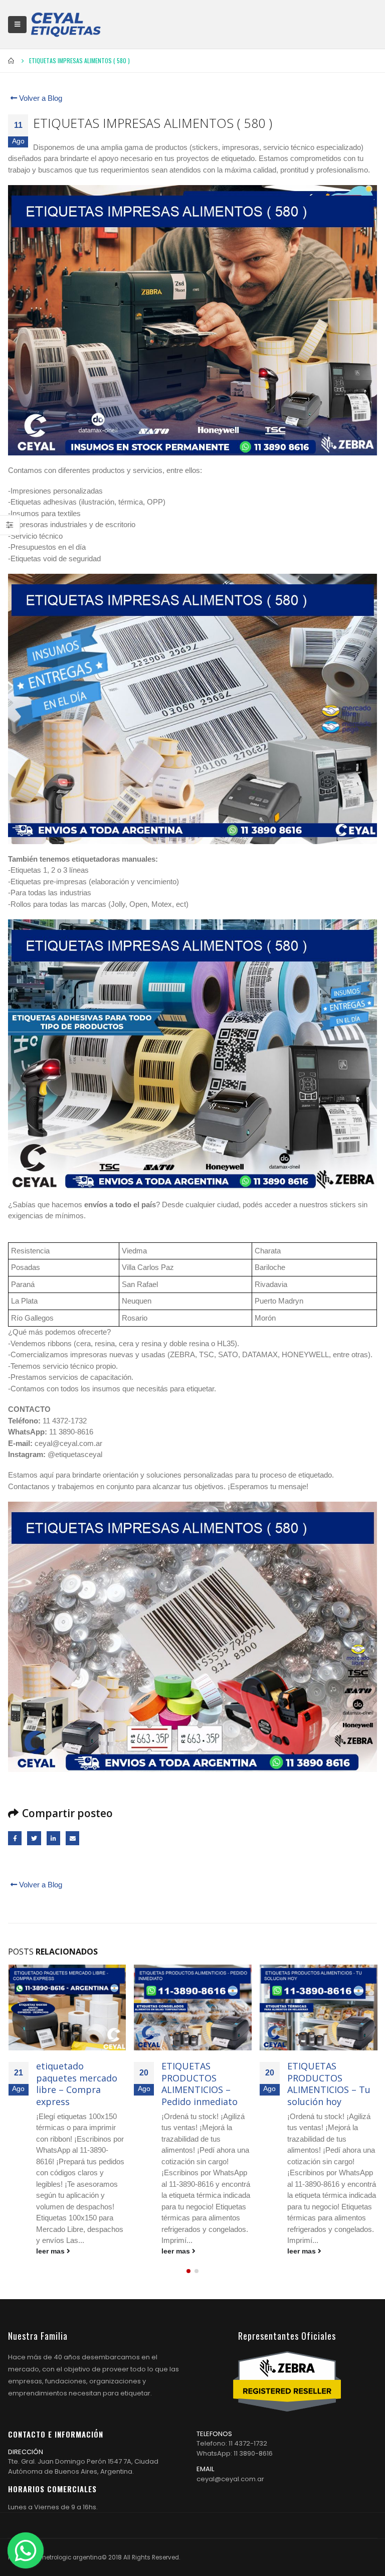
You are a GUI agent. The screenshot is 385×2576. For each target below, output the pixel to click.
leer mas (51, 2251)
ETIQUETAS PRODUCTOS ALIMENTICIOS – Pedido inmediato (74, 2083)
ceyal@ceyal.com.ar (230, 2488)
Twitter (34, 1838)
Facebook (15, 1838)
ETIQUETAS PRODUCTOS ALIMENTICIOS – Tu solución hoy (203, 2083)
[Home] (66, 24)
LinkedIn (53, 1838)
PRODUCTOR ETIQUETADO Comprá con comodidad (316, 2082)
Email (72, 1838)
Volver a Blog (40, 98)
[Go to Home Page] (12, 61)
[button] (188, 2281)
